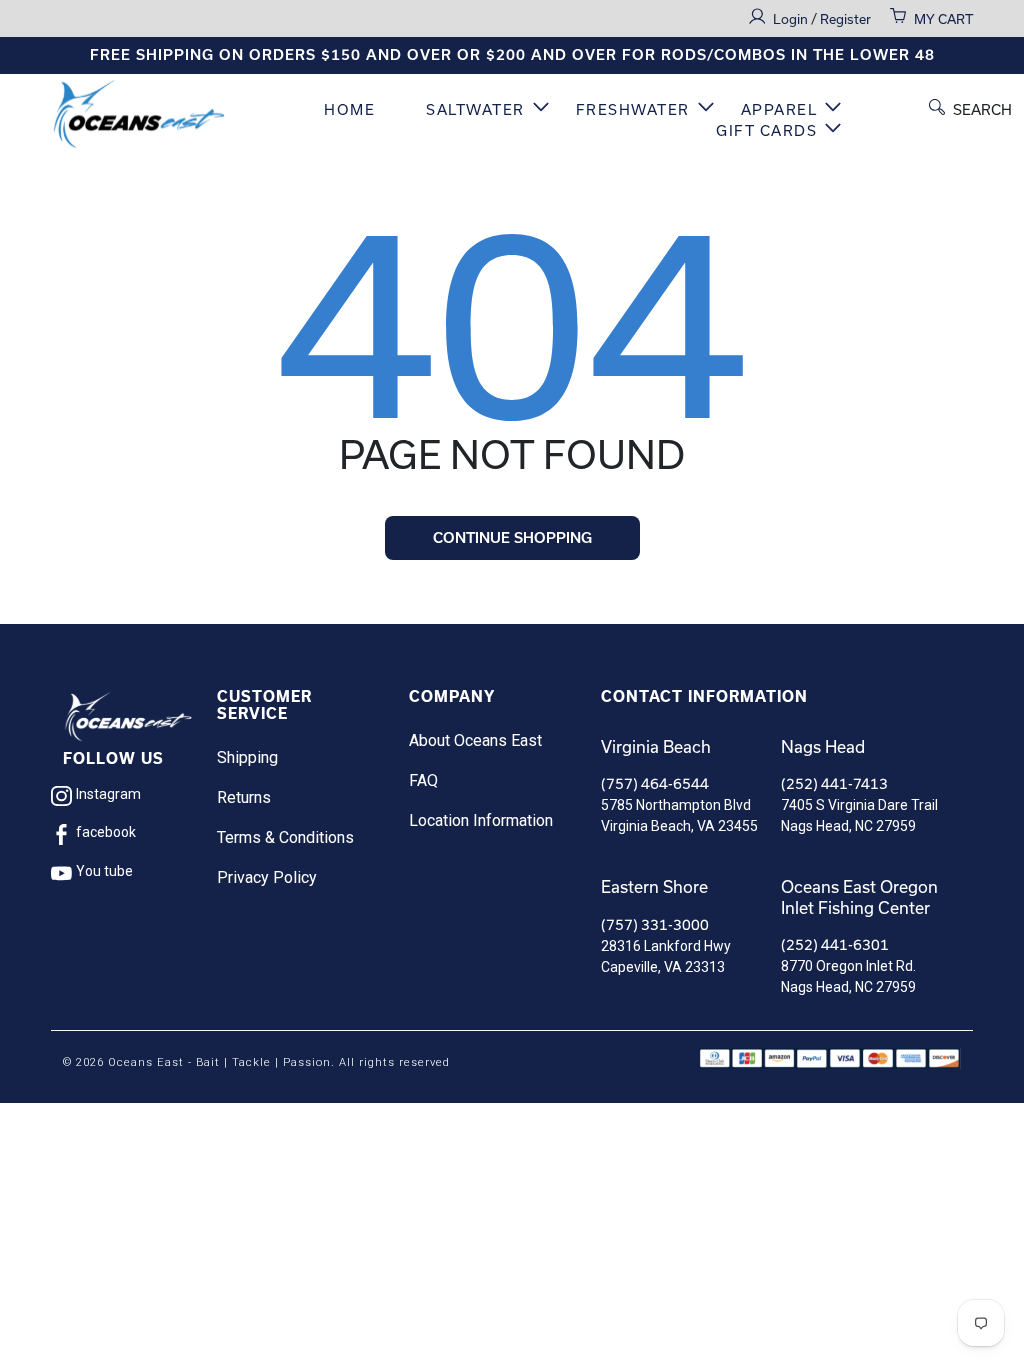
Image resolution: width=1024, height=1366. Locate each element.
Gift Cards (766, 130)
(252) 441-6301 (835, 944)
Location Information (481, 820)
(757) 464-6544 (655, 783)
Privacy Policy (267, 877)
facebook (106, 832)
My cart (943, 19)
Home (349, 109)
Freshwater (633, 109)
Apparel (779, 109)
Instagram (108, 794)
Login (792, 19)
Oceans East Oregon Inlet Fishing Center (859, 896)
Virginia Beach (656, 746)
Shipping (247, 757)
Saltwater (475, 109)
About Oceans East (475, 740)
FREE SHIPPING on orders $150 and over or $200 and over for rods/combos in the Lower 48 (512, 55)
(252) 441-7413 (834, 783)
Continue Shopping (512, 538)
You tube (104, 871)
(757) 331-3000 (655, 924)
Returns (244, 797)
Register (845, 19)
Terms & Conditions (285, 837)
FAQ (423, 780)
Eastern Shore (654, 886)
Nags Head (823, 746)
